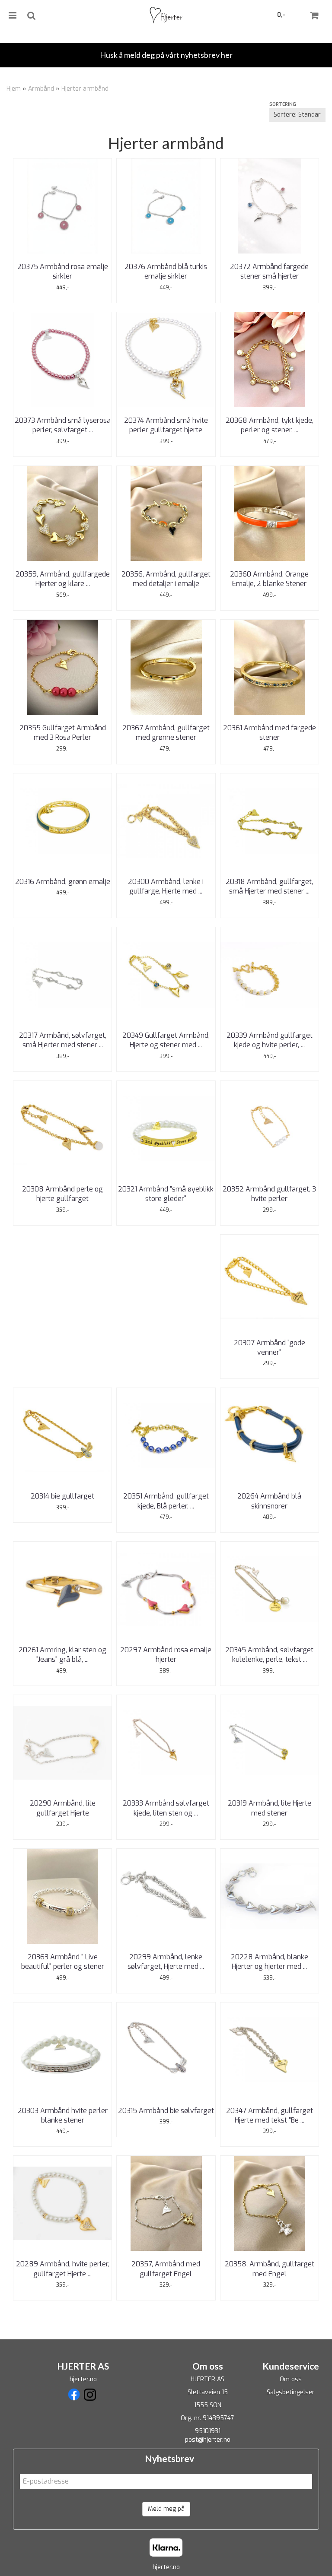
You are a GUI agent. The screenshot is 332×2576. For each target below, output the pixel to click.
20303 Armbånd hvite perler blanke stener (63, 2115)
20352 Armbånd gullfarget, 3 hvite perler (269, 1194)
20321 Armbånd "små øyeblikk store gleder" (166, 1194)
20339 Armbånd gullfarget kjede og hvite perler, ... (270, 1040)
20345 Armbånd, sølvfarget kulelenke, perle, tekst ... (269, 1655)
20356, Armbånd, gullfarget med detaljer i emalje (166, 579)
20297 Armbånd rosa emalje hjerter (166, 1655)
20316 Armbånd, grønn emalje (63, 882)
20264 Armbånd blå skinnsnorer (269, 1501)
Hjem (14, 89)
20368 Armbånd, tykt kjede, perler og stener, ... (270, 425)
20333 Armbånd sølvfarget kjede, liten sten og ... (166, 1808)
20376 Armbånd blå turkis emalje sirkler (166, 271)
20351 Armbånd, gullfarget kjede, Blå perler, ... (166, 1501)
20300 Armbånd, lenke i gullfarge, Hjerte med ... (166, 886)
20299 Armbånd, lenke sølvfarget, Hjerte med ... (166, 1962)
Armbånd (41, 89)
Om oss (291, 2379)
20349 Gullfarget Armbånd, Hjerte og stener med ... (166, 1040)
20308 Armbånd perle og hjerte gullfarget (62, 1194)
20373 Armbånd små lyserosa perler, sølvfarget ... (63, 425)
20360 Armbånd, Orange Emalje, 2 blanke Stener (269, 579)
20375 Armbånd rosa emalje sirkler (63, 271)
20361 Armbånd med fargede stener (270, 733)
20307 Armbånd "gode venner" (270, 1348)
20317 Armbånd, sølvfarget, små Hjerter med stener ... (63, 1040)
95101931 (208, 2431)
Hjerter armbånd (85, 89)
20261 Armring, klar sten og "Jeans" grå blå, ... (62, 1655)
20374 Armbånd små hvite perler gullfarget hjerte (166, 425)
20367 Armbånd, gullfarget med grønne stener (166, 733)
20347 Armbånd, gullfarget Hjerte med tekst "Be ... (270, 2115)
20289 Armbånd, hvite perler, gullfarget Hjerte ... (63, 2269)
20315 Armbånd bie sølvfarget (166, 2111)
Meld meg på (166, 2509)
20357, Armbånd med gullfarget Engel (166, 2269)
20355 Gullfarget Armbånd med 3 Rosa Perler (63, 733)
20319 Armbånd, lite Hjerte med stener (270, 1808)
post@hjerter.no (208, 2440)
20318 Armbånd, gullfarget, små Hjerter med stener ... (269, 886)
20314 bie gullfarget (62, 1496)
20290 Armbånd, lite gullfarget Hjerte (63, 1808)
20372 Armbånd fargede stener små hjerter (269, 271)
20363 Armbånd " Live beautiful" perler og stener (63, 1962)
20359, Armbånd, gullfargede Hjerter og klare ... (63, 579)
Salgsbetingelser (291, 2392)
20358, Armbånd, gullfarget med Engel (270, 2269)
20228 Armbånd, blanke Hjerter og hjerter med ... (270, 1962)
